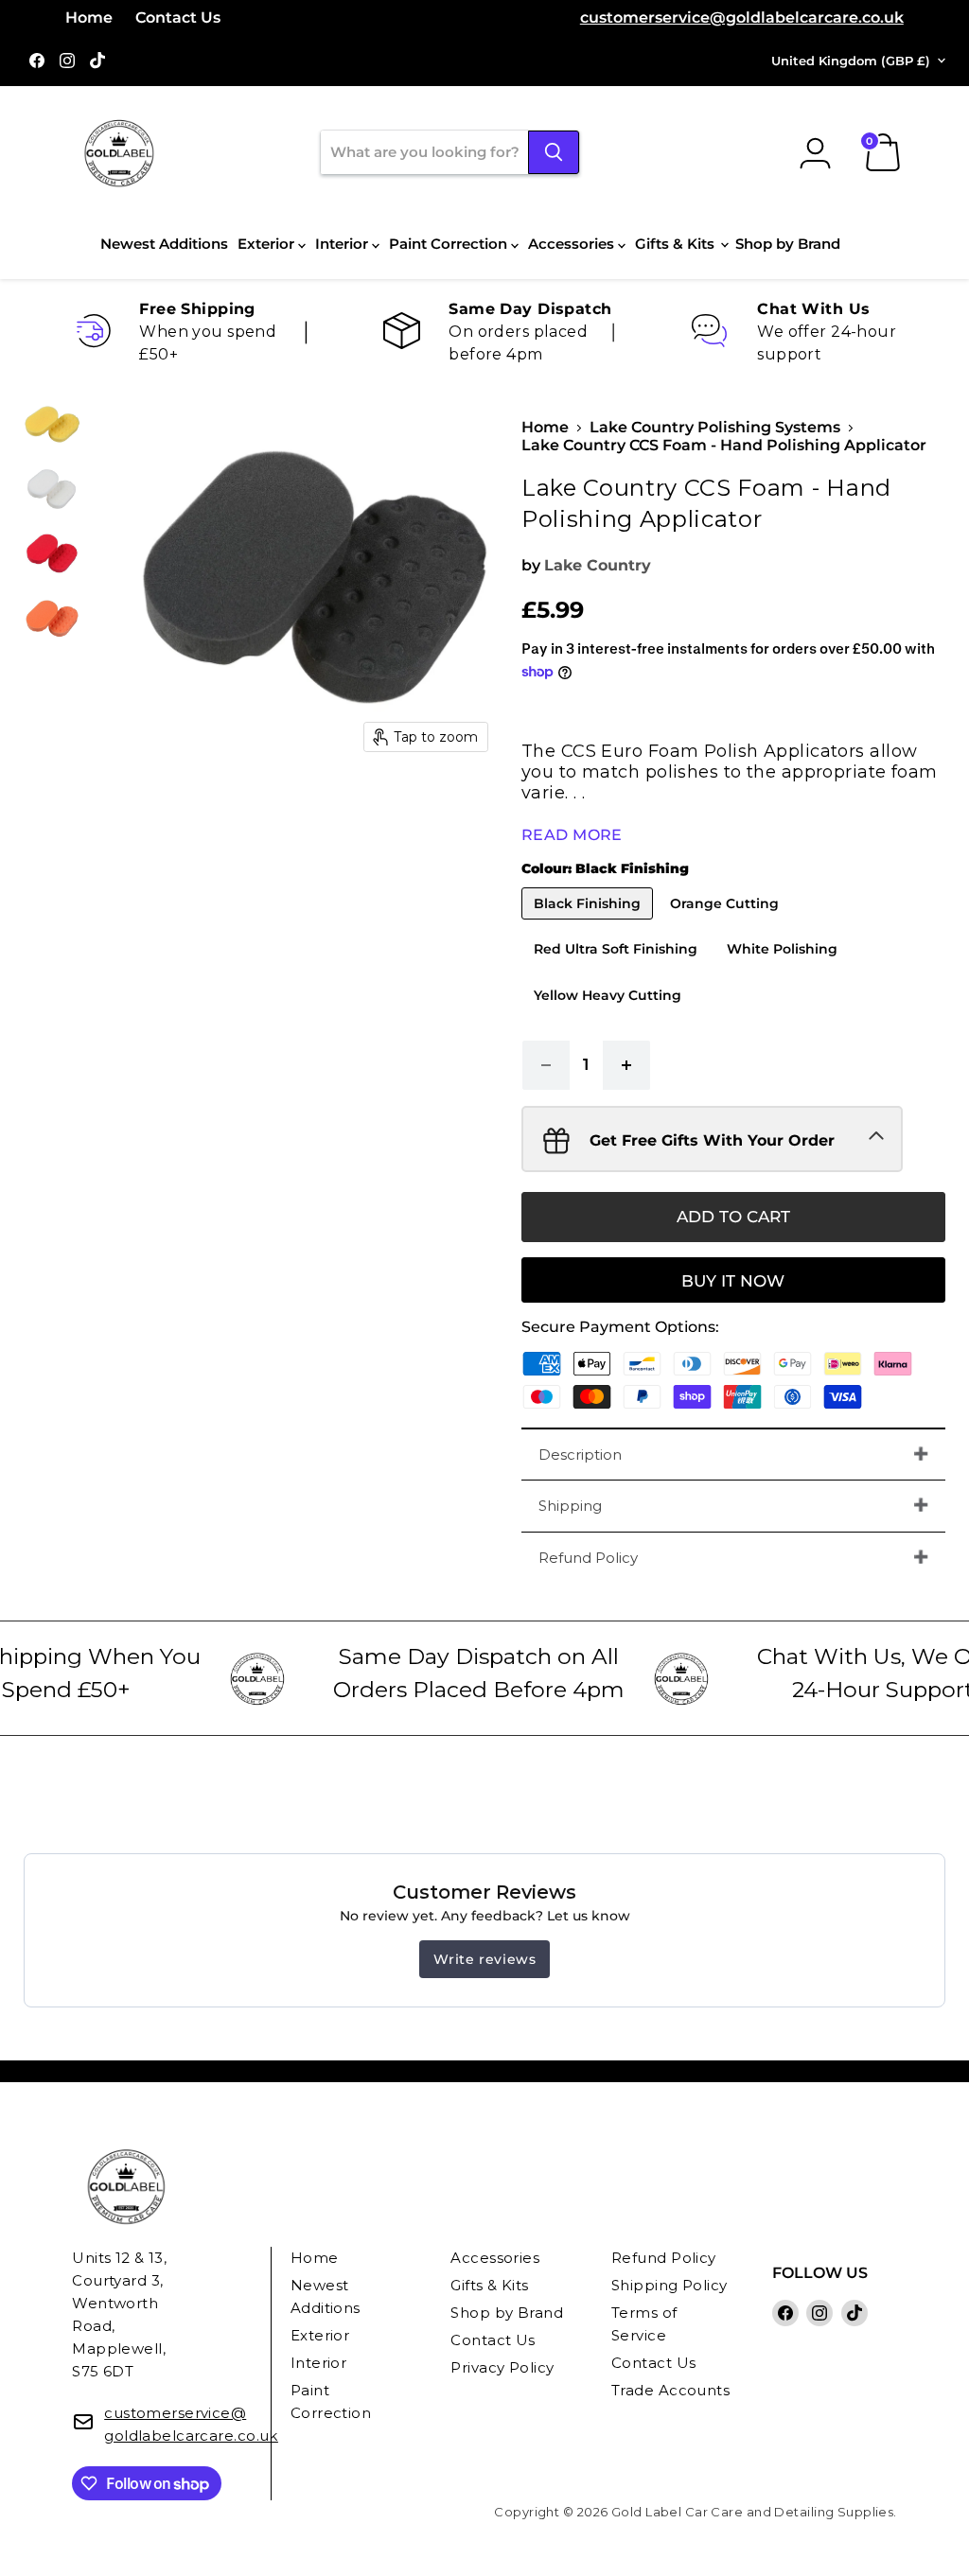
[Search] (554, 152)
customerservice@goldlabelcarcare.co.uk (742, 18)
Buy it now (733, 1281)
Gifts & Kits (677, 244)
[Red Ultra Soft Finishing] (618, 969)
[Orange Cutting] (727, 924)
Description (580, 1454)
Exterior (268, 244)
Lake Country (598, 565)
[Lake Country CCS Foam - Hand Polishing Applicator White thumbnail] (52, 489)
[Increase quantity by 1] (627, 1065)
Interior (344, 244)
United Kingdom (851, 61)
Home (89, 18)
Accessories (573, 244)
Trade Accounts (670, 2390)
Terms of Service (644, 2324)
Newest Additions (164, 244)
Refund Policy (588, 1558)
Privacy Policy (502, 2367)
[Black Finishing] (590, 924)
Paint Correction (450, 244)
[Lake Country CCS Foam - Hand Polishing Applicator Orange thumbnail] (52, 618)
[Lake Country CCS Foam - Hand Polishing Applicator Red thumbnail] (52, 553)
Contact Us (178, 18)
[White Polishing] (784, 969)
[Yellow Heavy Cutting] (610, 1016)
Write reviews (485, 1959)
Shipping (570, 1506)
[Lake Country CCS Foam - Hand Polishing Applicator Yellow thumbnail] (52, 425)
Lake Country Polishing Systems (715, 428)
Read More (572, 835)
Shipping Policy (669, 2285)
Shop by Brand (788, 244)
